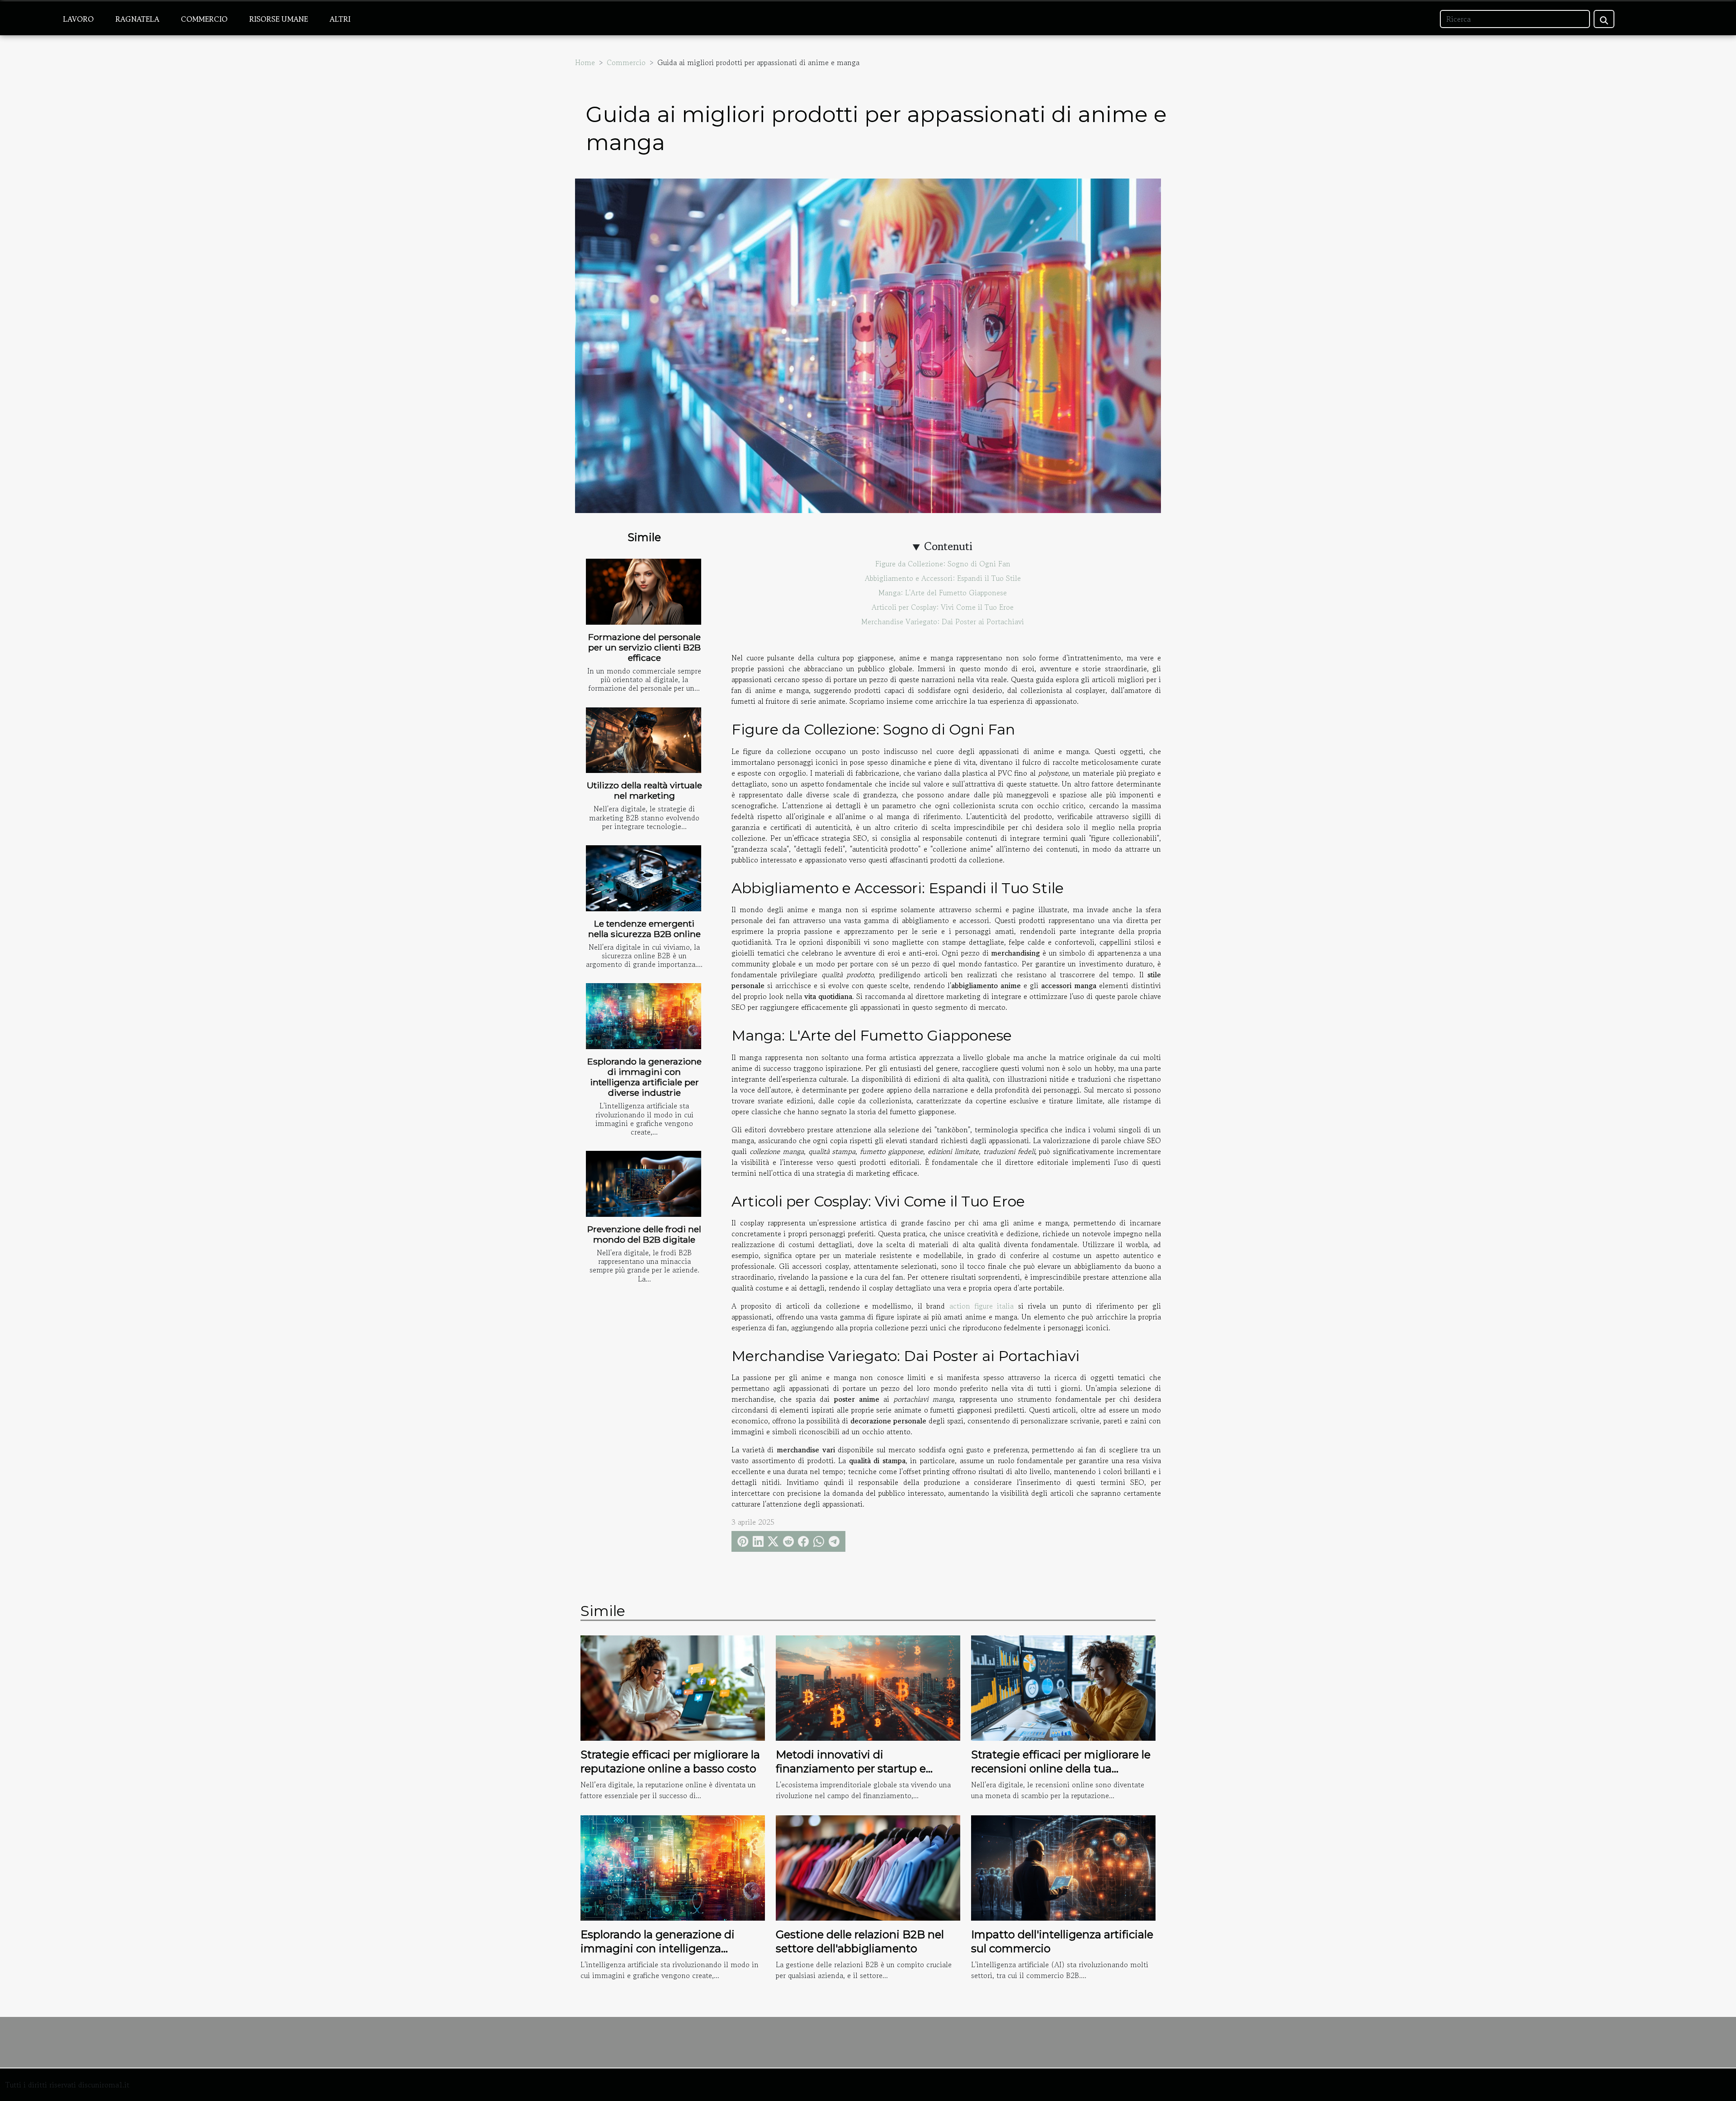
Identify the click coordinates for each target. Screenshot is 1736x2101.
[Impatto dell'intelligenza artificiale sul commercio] (1063, 1867)
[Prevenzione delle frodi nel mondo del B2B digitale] (644, 1184)
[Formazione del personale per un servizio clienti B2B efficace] (644, 592)
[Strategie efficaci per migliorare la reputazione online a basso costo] (673, 1687)
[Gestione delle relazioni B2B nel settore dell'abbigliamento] (868, 1867)
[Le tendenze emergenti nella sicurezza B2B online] (644, 878)
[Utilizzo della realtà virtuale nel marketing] (644, 740)
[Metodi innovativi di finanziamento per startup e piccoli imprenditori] (868, 1687)
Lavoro (78, 19)
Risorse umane (278, 19)
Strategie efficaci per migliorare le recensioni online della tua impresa (1061, 1768)
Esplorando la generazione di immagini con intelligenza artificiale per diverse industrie (644, 1077)
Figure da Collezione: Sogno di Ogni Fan (943, 564)
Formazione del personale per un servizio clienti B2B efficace (644, 647)
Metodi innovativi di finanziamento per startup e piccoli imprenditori (851, 1768)
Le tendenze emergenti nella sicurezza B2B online (644, 929)
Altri (340, 19)
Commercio (204, 19)
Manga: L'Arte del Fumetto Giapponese (943, 593)
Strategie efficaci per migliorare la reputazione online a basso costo (670, 1761)
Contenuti (948, 546)
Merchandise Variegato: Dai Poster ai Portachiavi (943, 622)
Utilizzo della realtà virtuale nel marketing (644, 790)
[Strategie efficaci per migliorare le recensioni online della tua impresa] (1063, 1687)
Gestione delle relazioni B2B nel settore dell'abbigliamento (860, 1941)
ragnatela (137, 19)
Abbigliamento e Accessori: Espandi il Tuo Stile (943, 578)
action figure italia (981, 1306)
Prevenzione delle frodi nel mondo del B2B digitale (644, 1234)
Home (585, 62)
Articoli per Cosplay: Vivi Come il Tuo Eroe (943, 607)
